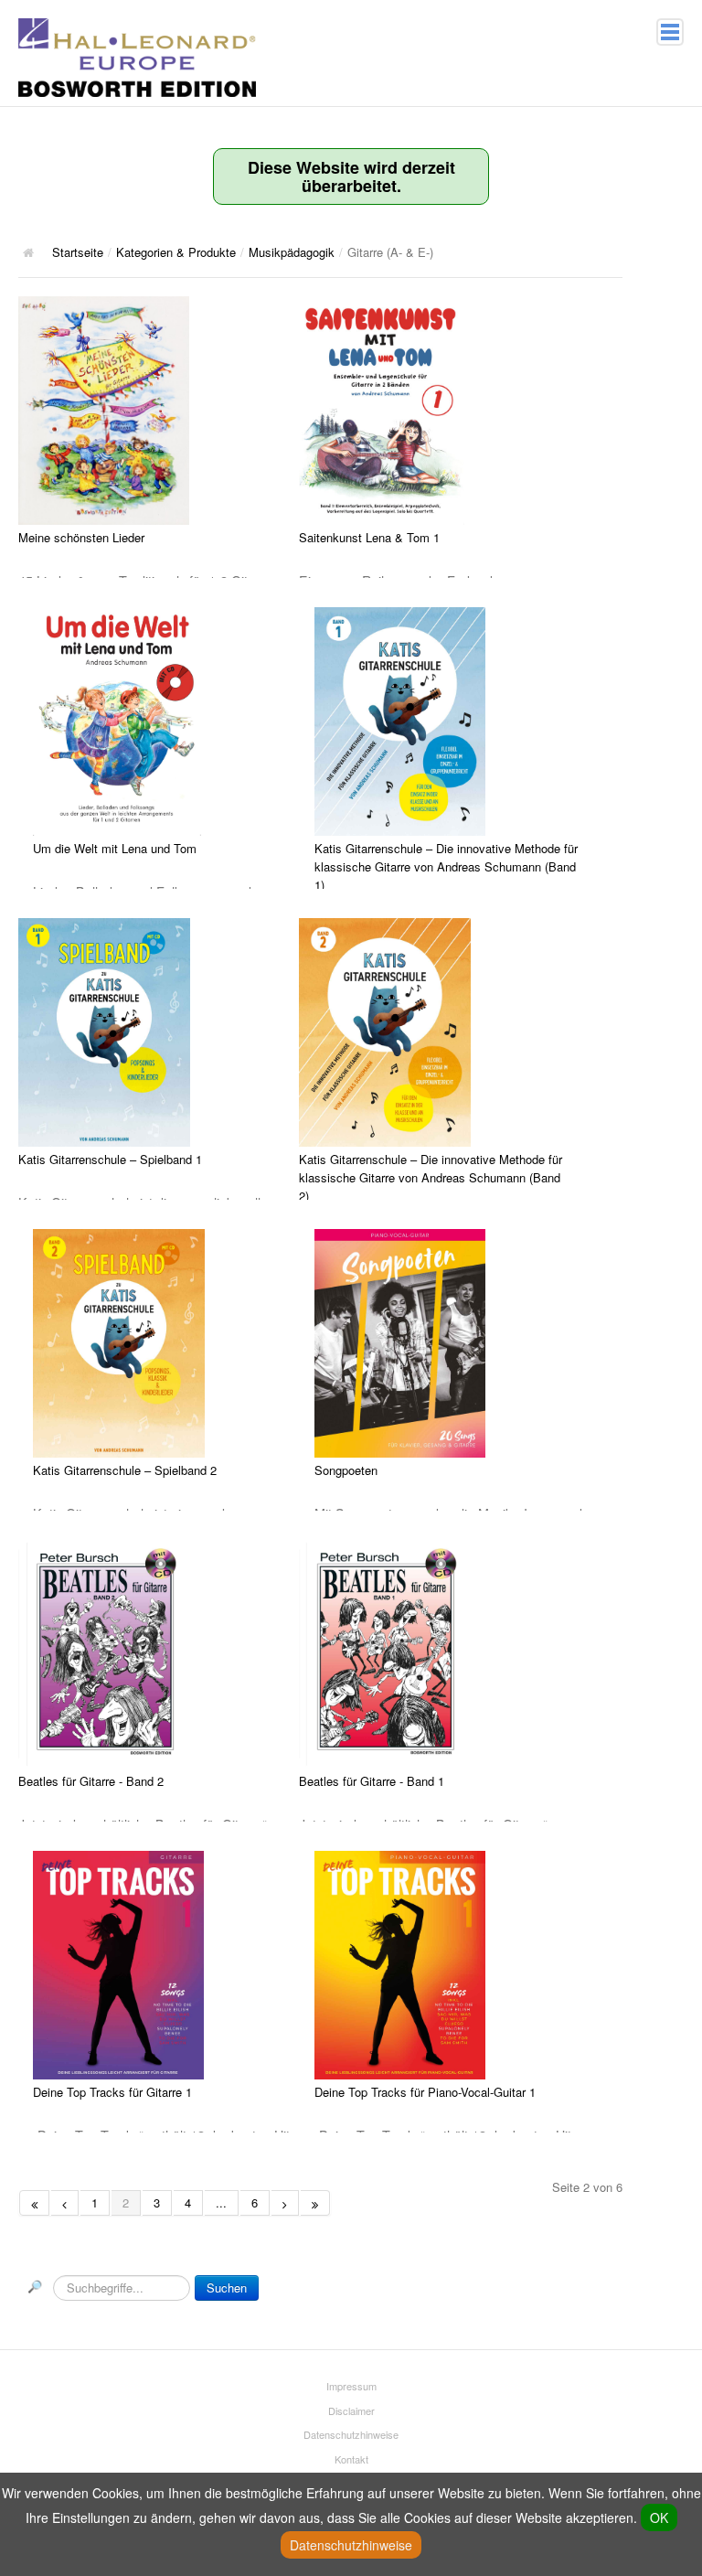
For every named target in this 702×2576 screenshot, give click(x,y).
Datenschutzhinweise (351, 2434)
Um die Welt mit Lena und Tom (115, 848)
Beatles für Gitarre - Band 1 (372, 1781)
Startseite (78, 252)
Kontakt (351, 2459)
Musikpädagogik (292, 252)
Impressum (351, 2386)
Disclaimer (351, 2410)
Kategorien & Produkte (176, 252)
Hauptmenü (670, 32)
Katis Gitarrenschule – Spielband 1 (110, 1159)
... (221, 2202)
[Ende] (315, 2203)
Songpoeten (346, 1470)
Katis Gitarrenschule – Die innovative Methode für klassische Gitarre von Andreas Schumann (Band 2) (431, 1177)
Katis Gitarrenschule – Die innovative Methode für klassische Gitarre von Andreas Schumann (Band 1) (446, 866)
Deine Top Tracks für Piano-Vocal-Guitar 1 (425, 2092)
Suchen (227, 2287)
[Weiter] (285, 2203)
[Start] (34, 2203)
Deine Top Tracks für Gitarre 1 (112, 2092)
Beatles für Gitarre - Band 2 (91, 1781)
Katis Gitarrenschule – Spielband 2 (125, 1470)
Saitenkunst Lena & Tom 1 (369, 537)
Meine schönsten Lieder (81, 537)
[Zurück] (65, 2203)
